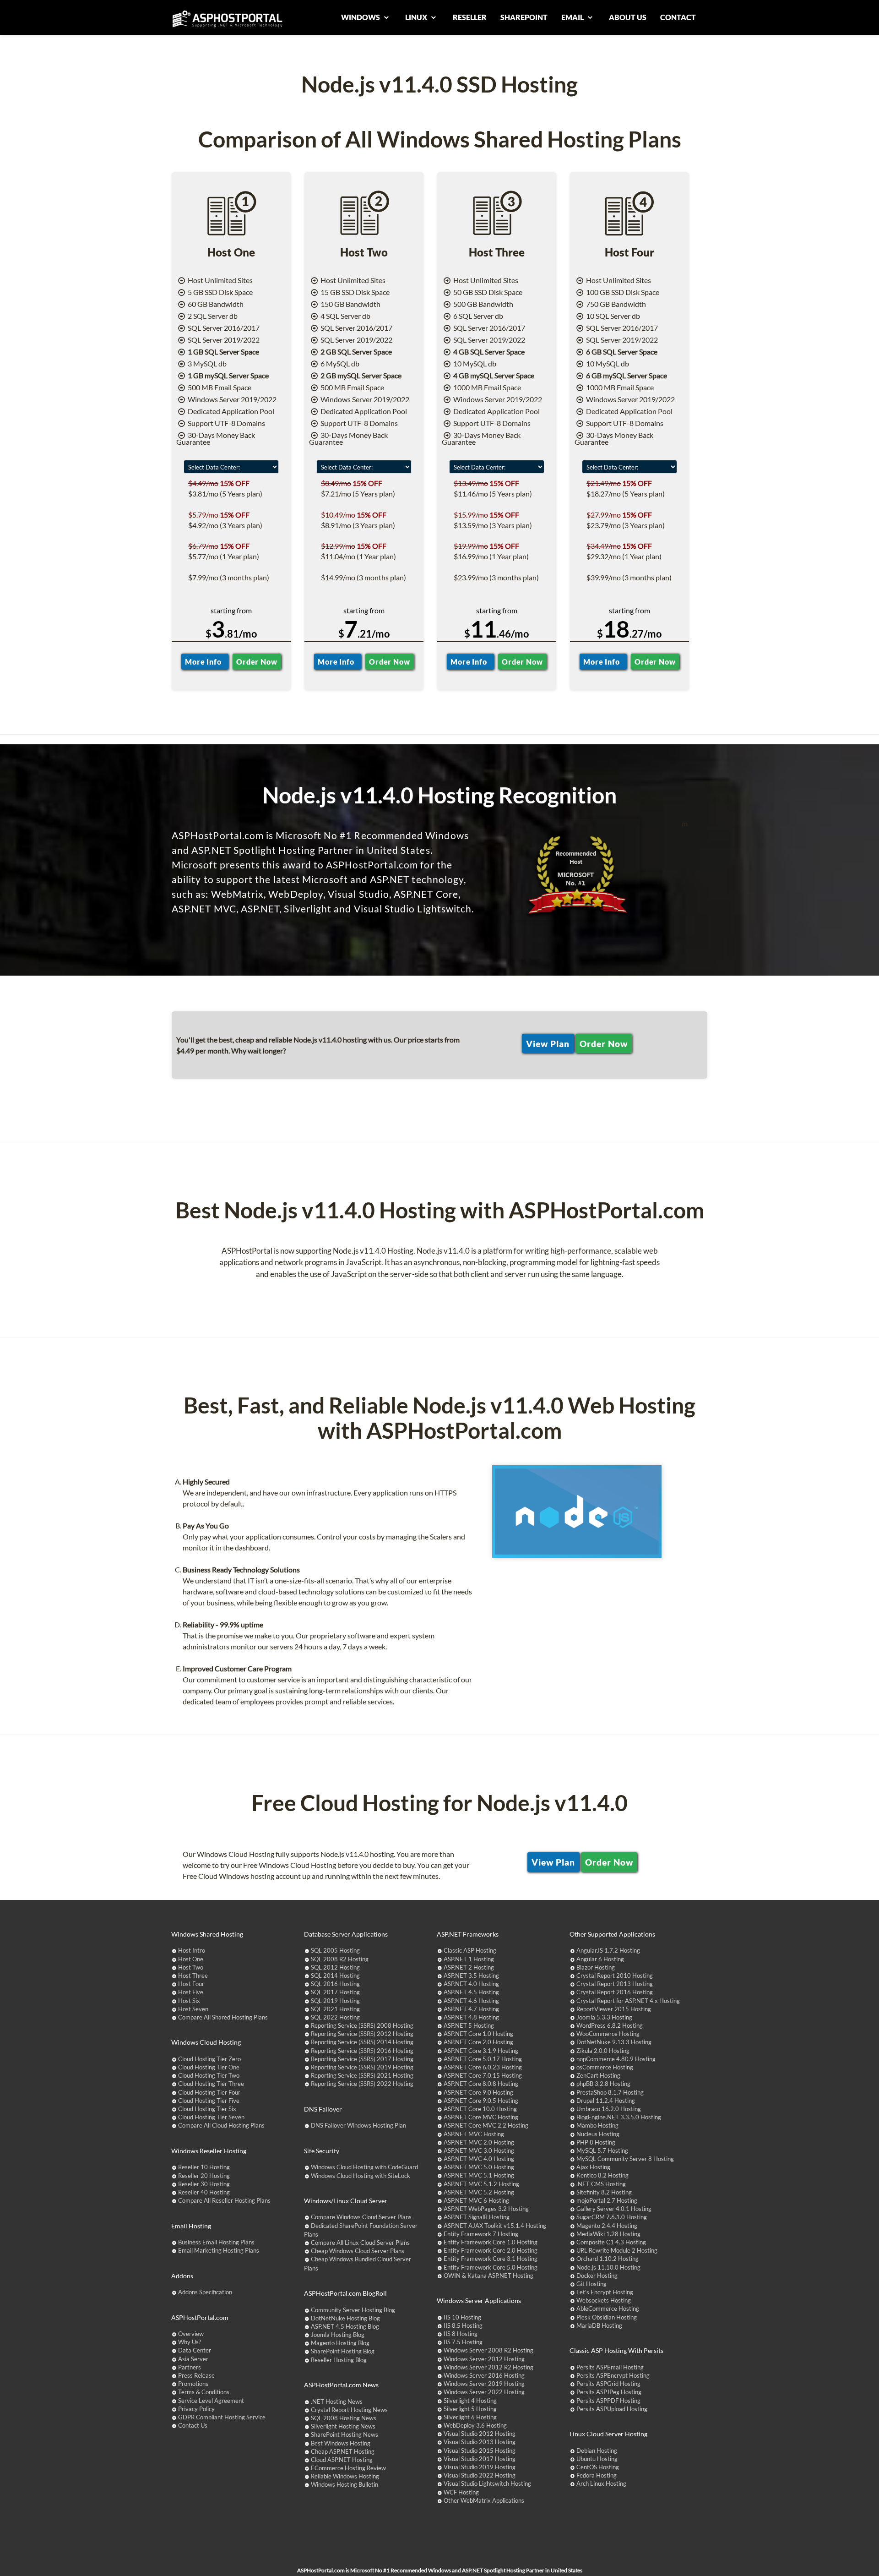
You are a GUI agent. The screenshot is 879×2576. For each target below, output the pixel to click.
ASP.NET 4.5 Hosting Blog (345, 2326)
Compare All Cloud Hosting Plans (221, 2125)
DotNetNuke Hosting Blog (345, 2318)
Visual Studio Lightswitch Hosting (487, 2483)
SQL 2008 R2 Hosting (340, 1959)
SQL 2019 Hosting (335, 2001)
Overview (191, 2334)
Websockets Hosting (604, 2300)
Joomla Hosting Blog (338, 2335)
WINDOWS (361, 17)
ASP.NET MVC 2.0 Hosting (479, 2142)
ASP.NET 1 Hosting (469, 1959)
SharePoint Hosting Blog (343, 2351)
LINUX (417, 17)
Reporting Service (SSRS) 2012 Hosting (362, 2034)
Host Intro (192, 1950)
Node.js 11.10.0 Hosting (608, 2267)
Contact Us (193, 2425)
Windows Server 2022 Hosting (484, 2392)
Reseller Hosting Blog (339, 2360)
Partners (190, 2367)
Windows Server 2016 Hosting (484, 2375)
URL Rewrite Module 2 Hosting (617, 2250)
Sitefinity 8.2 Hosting (604, 2192)
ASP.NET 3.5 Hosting (471, 1976)
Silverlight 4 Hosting (470, 2401)
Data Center (195, 2350)
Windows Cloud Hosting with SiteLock (361, 2176)
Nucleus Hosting (598, 2134)
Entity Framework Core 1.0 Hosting (491, 2242)
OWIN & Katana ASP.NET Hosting (488, 2276)
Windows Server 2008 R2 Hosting (488, 2350)
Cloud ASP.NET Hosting (342, 2460)
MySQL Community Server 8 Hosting (625, 2159)
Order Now (257, 662)
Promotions (193, 2384)
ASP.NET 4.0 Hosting (471, 1984)
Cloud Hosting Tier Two (209, 2075)
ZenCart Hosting (598, 2075)
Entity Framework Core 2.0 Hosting (491, 2250)
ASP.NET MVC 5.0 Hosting (479, 2167)
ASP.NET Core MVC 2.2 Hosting (486, 2125)
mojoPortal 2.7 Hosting (607, 2200)
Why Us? (190, 2342)
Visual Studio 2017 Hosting (480, 2459)
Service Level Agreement (211, 2401)
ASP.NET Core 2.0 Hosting (478, 2042)
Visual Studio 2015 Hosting (480, 2450)
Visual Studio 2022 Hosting (480, 2475)
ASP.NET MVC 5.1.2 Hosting (481, 2184)
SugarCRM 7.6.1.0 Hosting (612, 2217)
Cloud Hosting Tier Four (209, 2092)
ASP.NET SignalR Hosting (477, 2217)
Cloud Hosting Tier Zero (209, 2059)
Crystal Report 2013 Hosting (615, 1984)
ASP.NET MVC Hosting (474, 2134)
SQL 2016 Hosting (335, 1984)
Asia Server (193, 2359)
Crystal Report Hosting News (349, 2410)
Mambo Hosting (597, 2125)
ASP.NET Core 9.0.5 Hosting (481, 2101)
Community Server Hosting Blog (353, 2310)
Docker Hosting (597, 2276)
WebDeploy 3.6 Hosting (475, 2425)
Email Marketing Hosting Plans (219, 2250)
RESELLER (470, 17)
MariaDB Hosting (599, 2325)
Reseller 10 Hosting (204, 2167)
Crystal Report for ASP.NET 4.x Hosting (628, 2001)
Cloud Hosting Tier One (209, 2067)
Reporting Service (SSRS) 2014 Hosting (362, 2042)
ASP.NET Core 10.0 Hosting (480, 2109)
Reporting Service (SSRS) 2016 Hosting (362, 2051)
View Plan (548, 1043)
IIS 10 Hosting (462, 2317)
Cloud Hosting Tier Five (209, 2101)
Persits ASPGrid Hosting (608, 2384)
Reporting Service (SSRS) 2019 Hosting (362, 2067)
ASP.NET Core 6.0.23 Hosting (483, 2067)
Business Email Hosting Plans (216, 2242)
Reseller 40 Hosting (204, 2192)
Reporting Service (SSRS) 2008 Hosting (362, 2025)
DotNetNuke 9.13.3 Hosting (614, 2042)
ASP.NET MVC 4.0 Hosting (479, 2159)
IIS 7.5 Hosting (463, 2342)
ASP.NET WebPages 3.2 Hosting (486, 2209)
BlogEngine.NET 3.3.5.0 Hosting (619, 2117)
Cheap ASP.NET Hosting (343, 2451)
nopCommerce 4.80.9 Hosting (616, 2059)
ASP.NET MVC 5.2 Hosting (479, 2192)
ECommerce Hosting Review (348, 2468)
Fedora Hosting (597, 2475)
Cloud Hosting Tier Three (211, 2084)
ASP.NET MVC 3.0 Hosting (479, 2150)
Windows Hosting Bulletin (345, 2484)
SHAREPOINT (524, 17)
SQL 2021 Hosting (335, 2009)
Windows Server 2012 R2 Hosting (488, 2367)
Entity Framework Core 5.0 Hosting (491, 2267)
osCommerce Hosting (605, 2067)
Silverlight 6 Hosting (470, 2417)
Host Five (191, 1992)
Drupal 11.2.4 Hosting (606, 2101)
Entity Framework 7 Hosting (481, 2234)
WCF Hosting (461, 2492)
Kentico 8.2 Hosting (602, 2175)
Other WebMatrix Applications (484, 2500)
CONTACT (678, 17)
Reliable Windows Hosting (345, 2476)
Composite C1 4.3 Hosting (611, 2242)
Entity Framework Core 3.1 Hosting (491, 2259)
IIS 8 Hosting (461, 2334)
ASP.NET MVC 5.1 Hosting (479, 2175)
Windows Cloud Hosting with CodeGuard (364, 2167)
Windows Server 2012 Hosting (484, 2359)
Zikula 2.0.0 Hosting (603, 2051)
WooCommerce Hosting (608, 2034)
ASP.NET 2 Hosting (469, 1967)
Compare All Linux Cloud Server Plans (360, 2243)
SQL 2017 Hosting (335, 1992)
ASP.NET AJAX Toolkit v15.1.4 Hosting (495, 2226)
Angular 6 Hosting (600, 1959)
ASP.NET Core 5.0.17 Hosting (483, 2059)
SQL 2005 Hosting (335, 1950)
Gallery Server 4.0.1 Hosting (614, 2209)
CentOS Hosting (598, 2467)
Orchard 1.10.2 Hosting (608, 2259)
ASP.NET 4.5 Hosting (471, 1992)
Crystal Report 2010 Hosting (615, 1976)
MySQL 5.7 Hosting (602, 2150)
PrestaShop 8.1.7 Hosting (610, 2092)
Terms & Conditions (204, 2392)
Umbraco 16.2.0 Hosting (609, 2109)
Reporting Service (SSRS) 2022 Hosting (362, 2084)
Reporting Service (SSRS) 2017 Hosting (362, 2059)
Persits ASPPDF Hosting (608, 2401)
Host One (191, 1959)
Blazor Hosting (596, 1967)
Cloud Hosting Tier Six (207, 2109)
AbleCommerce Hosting (608, 2309)
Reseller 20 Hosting (204, 2176)
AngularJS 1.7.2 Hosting (608, 1950)
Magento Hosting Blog (340, 2343)
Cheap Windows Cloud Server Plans (358, 2251)
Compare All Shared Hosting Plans (223, 2017)
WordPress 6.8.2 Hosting (610, 2025)
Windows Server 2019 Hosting (484, 2384)
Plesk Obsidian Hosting (607, 2317)
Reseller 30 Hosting (204, 2184)
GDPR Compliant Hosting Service (222, 2417)
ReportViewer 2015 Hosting (614, 2009)
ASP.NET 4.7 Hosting (471, 2009)
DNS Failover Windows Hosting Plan (358, 2125)
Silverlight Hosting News (343, 2426)
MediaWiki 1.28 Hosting (608, 2234)
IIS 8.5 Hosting (463, 2325)
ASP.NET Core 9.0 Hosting (478, 2092)
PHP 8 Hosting (596, 2142)
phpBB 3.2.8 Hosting (603, 2084)
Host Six (189, 2001)
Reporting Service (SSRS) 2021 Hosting (362, 2075)
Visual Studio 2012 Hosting (480, 2434)
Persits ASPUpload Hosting (612, 2409)
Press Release (196, 2375)
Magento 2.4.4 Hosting (607, 2226)
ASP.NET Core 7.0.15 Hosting (483, 2075)
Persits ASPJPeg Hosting (609, 2392)
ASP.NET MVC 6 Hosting (476, 2200)
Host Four (191, 1984)
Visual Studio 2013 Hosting (480, 2442)
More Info (205, 662)
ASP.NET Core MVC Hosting (481, 2117)
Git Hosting (591, 2284)
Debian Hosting (597, 2450)
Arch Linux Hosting (601, 2483)
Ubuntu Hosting (597, 2459)
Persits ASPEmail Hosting (610, 2367)
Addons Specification (205, 2292)
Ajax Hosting (593, 2167)
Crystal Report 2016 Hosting (615, 1992)
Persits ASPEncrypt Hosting (613, 2375)
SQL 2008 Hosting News (344, 2418)
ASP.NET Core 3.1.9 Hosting (481, 2051)
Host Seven (193, 2009)
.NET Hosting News (337, 2401)
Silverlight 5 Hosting (470, 2409)
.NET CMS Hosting (601, 2184)
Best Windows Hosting (341, 2443)
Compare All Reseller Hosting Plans (224, 2200)
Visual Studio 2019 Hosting (480, 2467)
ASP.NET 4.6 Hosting (471, 2001)
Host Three (193, 1976)
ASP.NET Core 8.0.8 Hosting (481, 2084)
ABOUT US (628, 17)
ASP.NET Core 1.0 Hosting (478, 2034)
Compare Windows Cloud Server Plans (361, 2217)
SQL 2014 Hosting (335, 1976)
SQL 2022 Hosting (335, 2017)
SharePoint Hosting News (345, 2434)
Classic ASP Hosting (470, 1950)
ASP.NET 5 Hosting (469, 2025)
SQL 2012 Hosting (335, 1967)
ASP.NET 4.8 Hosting (471, 2017)
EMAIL (573, 17)
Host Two (191, 1967)
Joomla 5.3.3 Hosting (604, 2017)
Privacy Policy (196, 2409)
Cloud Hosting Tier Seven (211, 2117)
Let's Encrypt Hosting (605, 2292)
